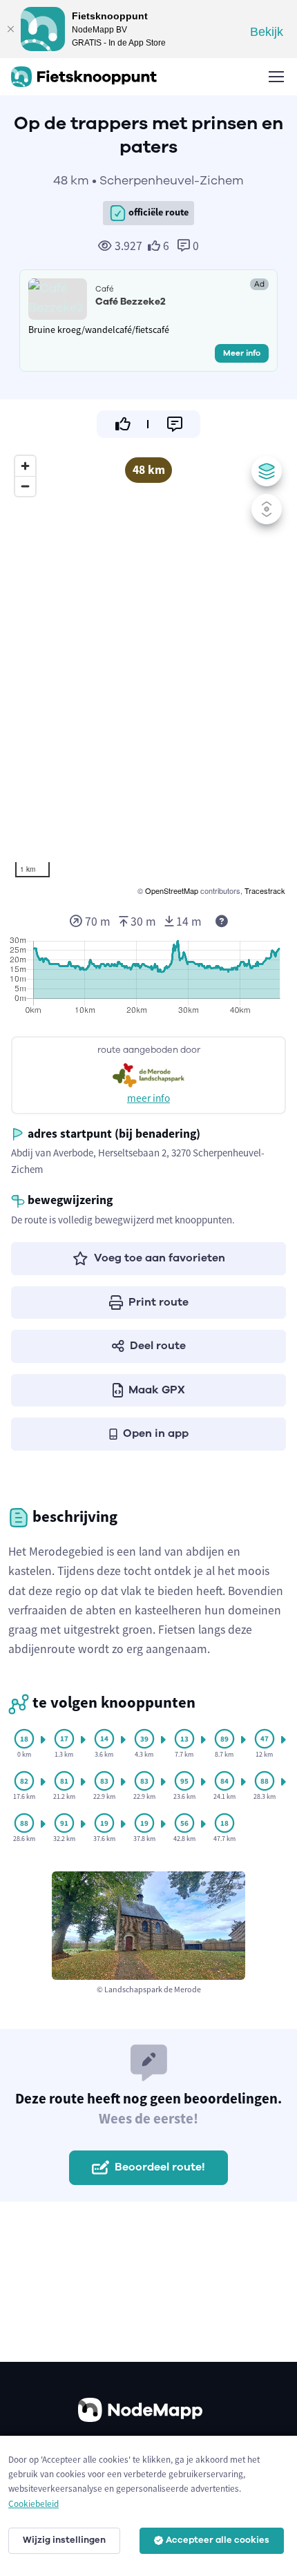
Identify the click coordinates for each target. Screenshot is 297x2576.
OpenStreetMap (172, 890)
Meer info (242, 353)
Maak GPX (157, 1390)
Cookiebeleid (33, 2504)
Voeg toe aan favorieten (160, 1258)
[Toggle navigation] (276, 77)
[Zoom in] (25, 466)
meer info (148, 1098)
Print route (159, 1302)
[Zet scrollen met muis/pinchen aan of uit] (267, 509)
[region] (148, 674)
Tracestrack (265, 890)
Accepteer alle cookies (218, 2540)
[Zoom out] (25, 486)
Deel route (158, 1346)
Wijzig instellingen (64, 2540)
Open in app (156, 1433)
